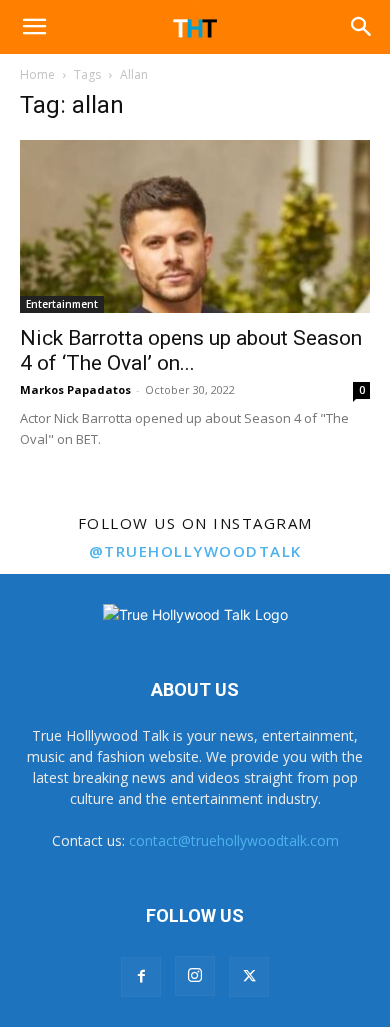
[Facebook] (141, 977)
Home (37, 74)
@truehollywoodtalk (195, 551)
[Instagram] (195, 976)
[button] (34, 27)
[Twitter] (249, 977)
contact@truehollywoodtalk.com (234, 840)
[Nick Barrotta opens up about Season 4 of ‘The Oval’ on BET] (195, 226)
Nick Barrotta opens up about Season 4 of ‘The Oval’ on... (191, 350)
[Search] (362, 27)
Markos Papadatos (75, 389)
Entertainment (62, 304)
